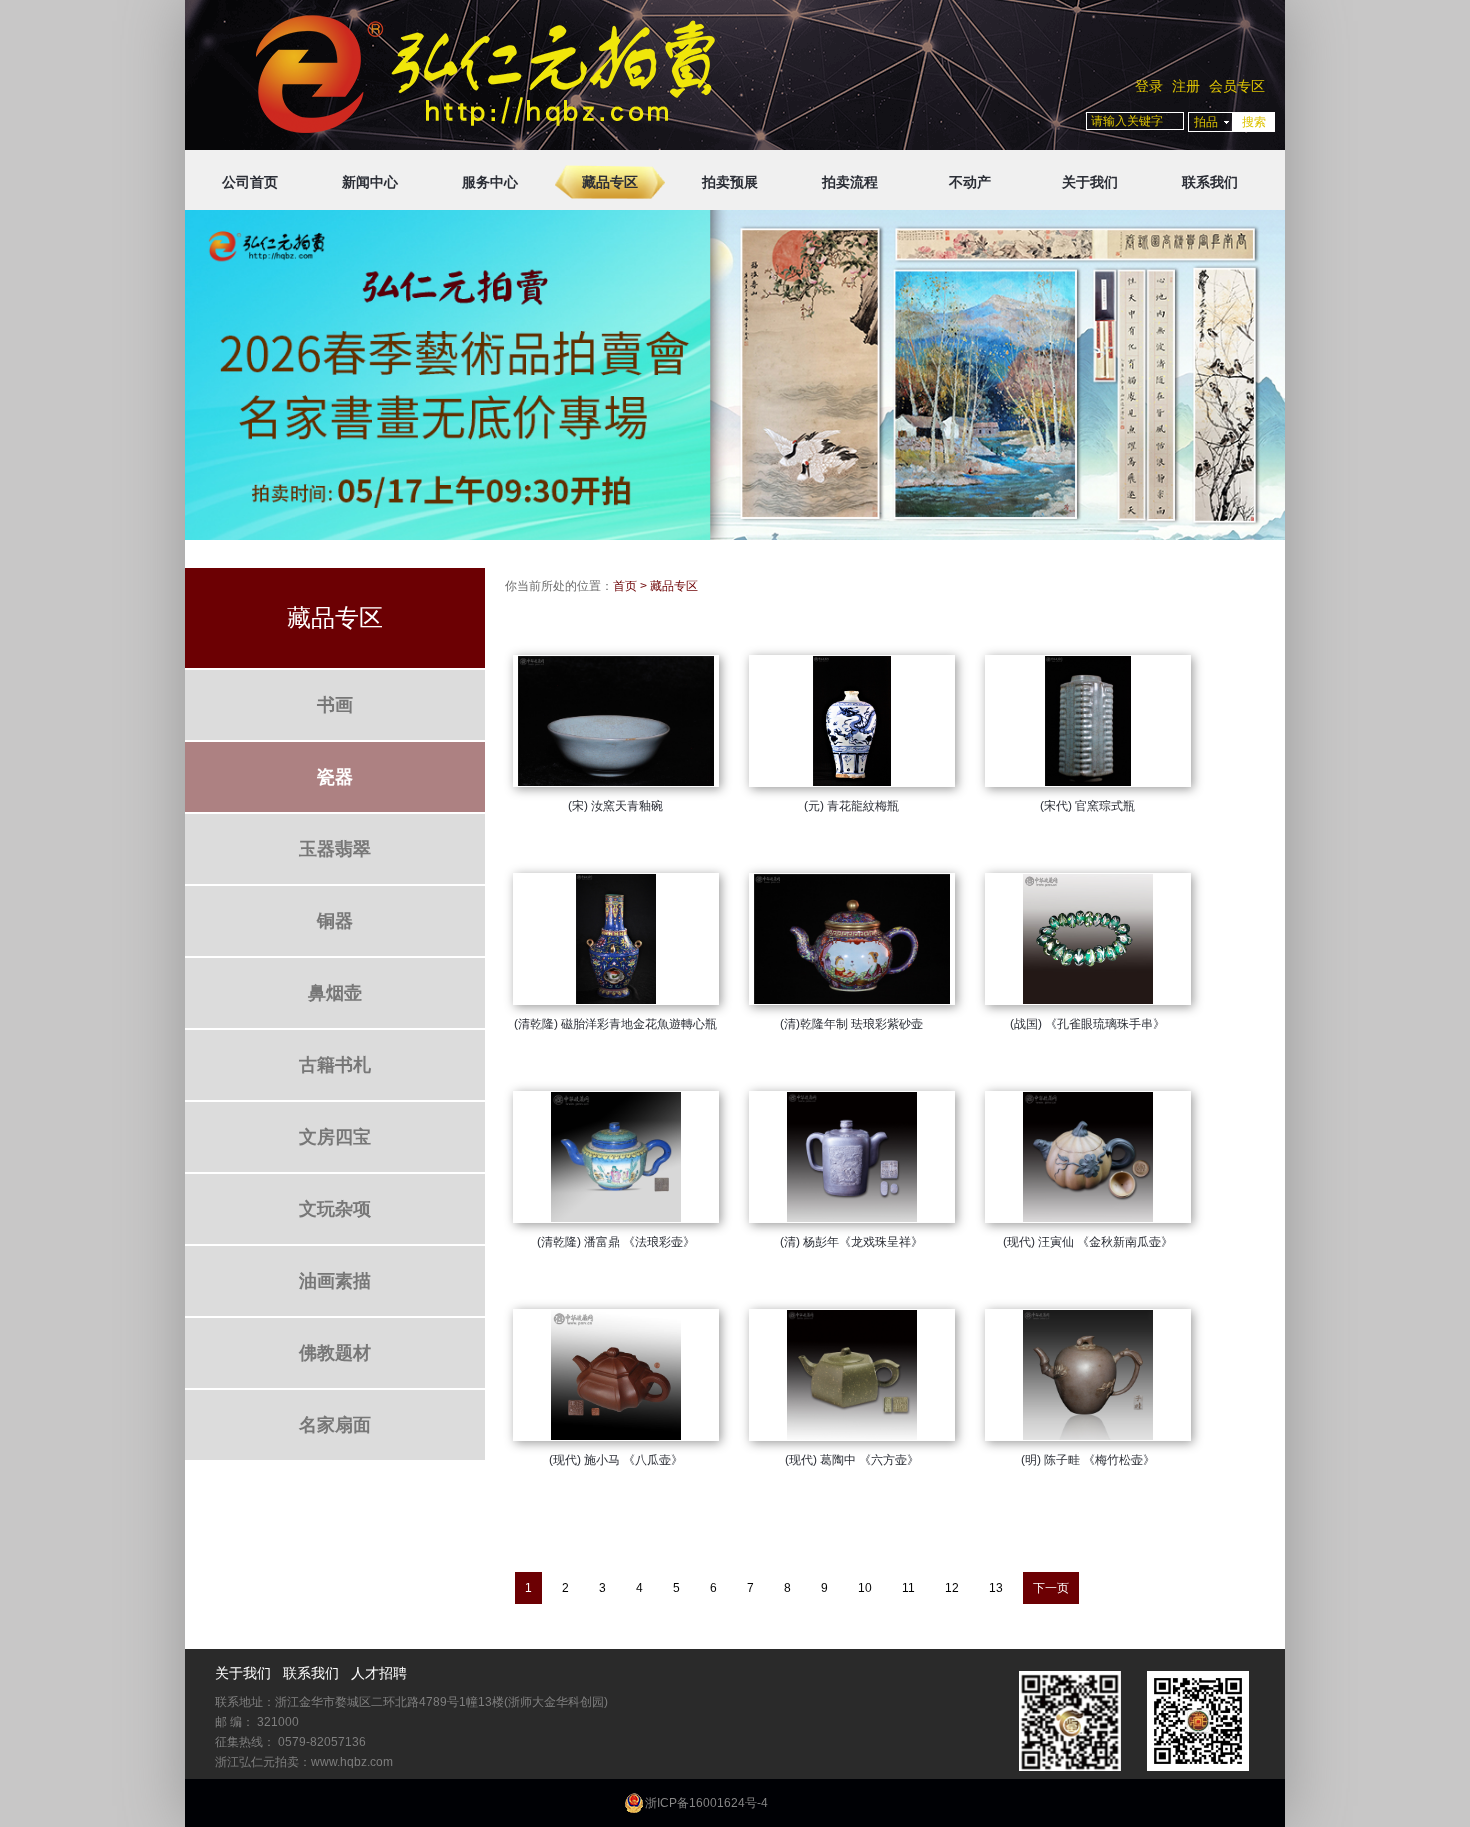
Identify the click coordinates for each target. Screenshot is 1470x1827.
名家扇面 (335, 1425)
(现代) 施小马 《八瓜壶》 (616, 1460)
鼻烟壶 (335, 993)
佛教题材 (335, 1353)
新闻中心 (370, 182)
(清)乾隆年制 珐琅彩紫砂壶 (851, 1024)
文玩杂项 (335, 1209)
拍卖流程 (850, 182)
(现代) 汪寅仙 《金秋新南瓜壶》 (1088, 1242)
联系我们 (1210, 182)
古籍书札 (335, 1065)
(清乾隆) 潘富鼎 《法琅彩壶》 (616, 1242)
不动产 (970, 182)
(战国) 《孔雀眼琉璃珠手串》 (1087, 1024)
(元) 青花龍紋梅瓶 (851, 806)
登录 (1149, 86)
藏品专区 (610, 182)
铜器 (335, 921)
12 (952, 1588)
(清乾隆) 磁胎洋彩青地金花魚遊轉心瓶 (615, 1024)
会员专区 (1237, 86)
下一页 (1051, 1588)
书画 (335, 705)
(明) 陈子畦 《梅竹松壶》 (1088, 1460)
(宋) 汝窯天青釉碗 (615, 806)
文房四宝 (335, 1137)
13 (996, 1588)
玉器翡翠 (335, 849)
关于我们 (1090, 182)
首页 (625, 586)
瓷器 (335, 777)
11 (908, 1588)
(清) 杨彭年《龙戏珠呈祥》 (851, 1242)
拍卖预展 (730, 182)
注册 (1186, 86)
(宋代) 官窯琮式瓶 (1087, 806)
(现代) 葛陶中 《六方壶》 (852, 1460)
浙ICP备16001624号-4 (706, 1803)
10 (865, 1588)
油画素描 (335, 1281)
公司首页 (250, 182)
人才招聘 (379, 1673)
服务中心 (490, 182)
